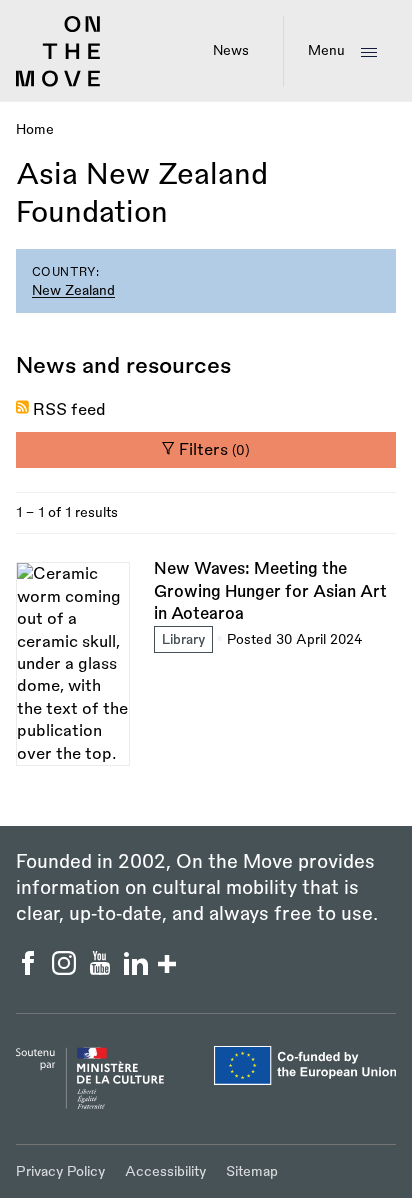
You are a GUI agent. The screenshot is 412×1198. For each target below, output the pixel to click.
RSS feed (69, 410)
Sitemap (252, 1171)
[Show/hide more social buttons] (167, 966)
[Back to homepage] (58, 83)
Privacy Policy (60, 1171)
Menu (326, 50)
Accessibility (165, 1171)
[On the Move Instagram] (66, 970)
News (231, 50)
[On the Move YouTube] (102, 970)
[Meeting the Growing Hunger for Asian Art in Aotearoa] (206, 662)
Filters (212, 450)
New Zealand (73, 290)
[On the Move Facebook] (30, 970)
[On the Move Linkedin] (138, 970)
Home (35, 129)
